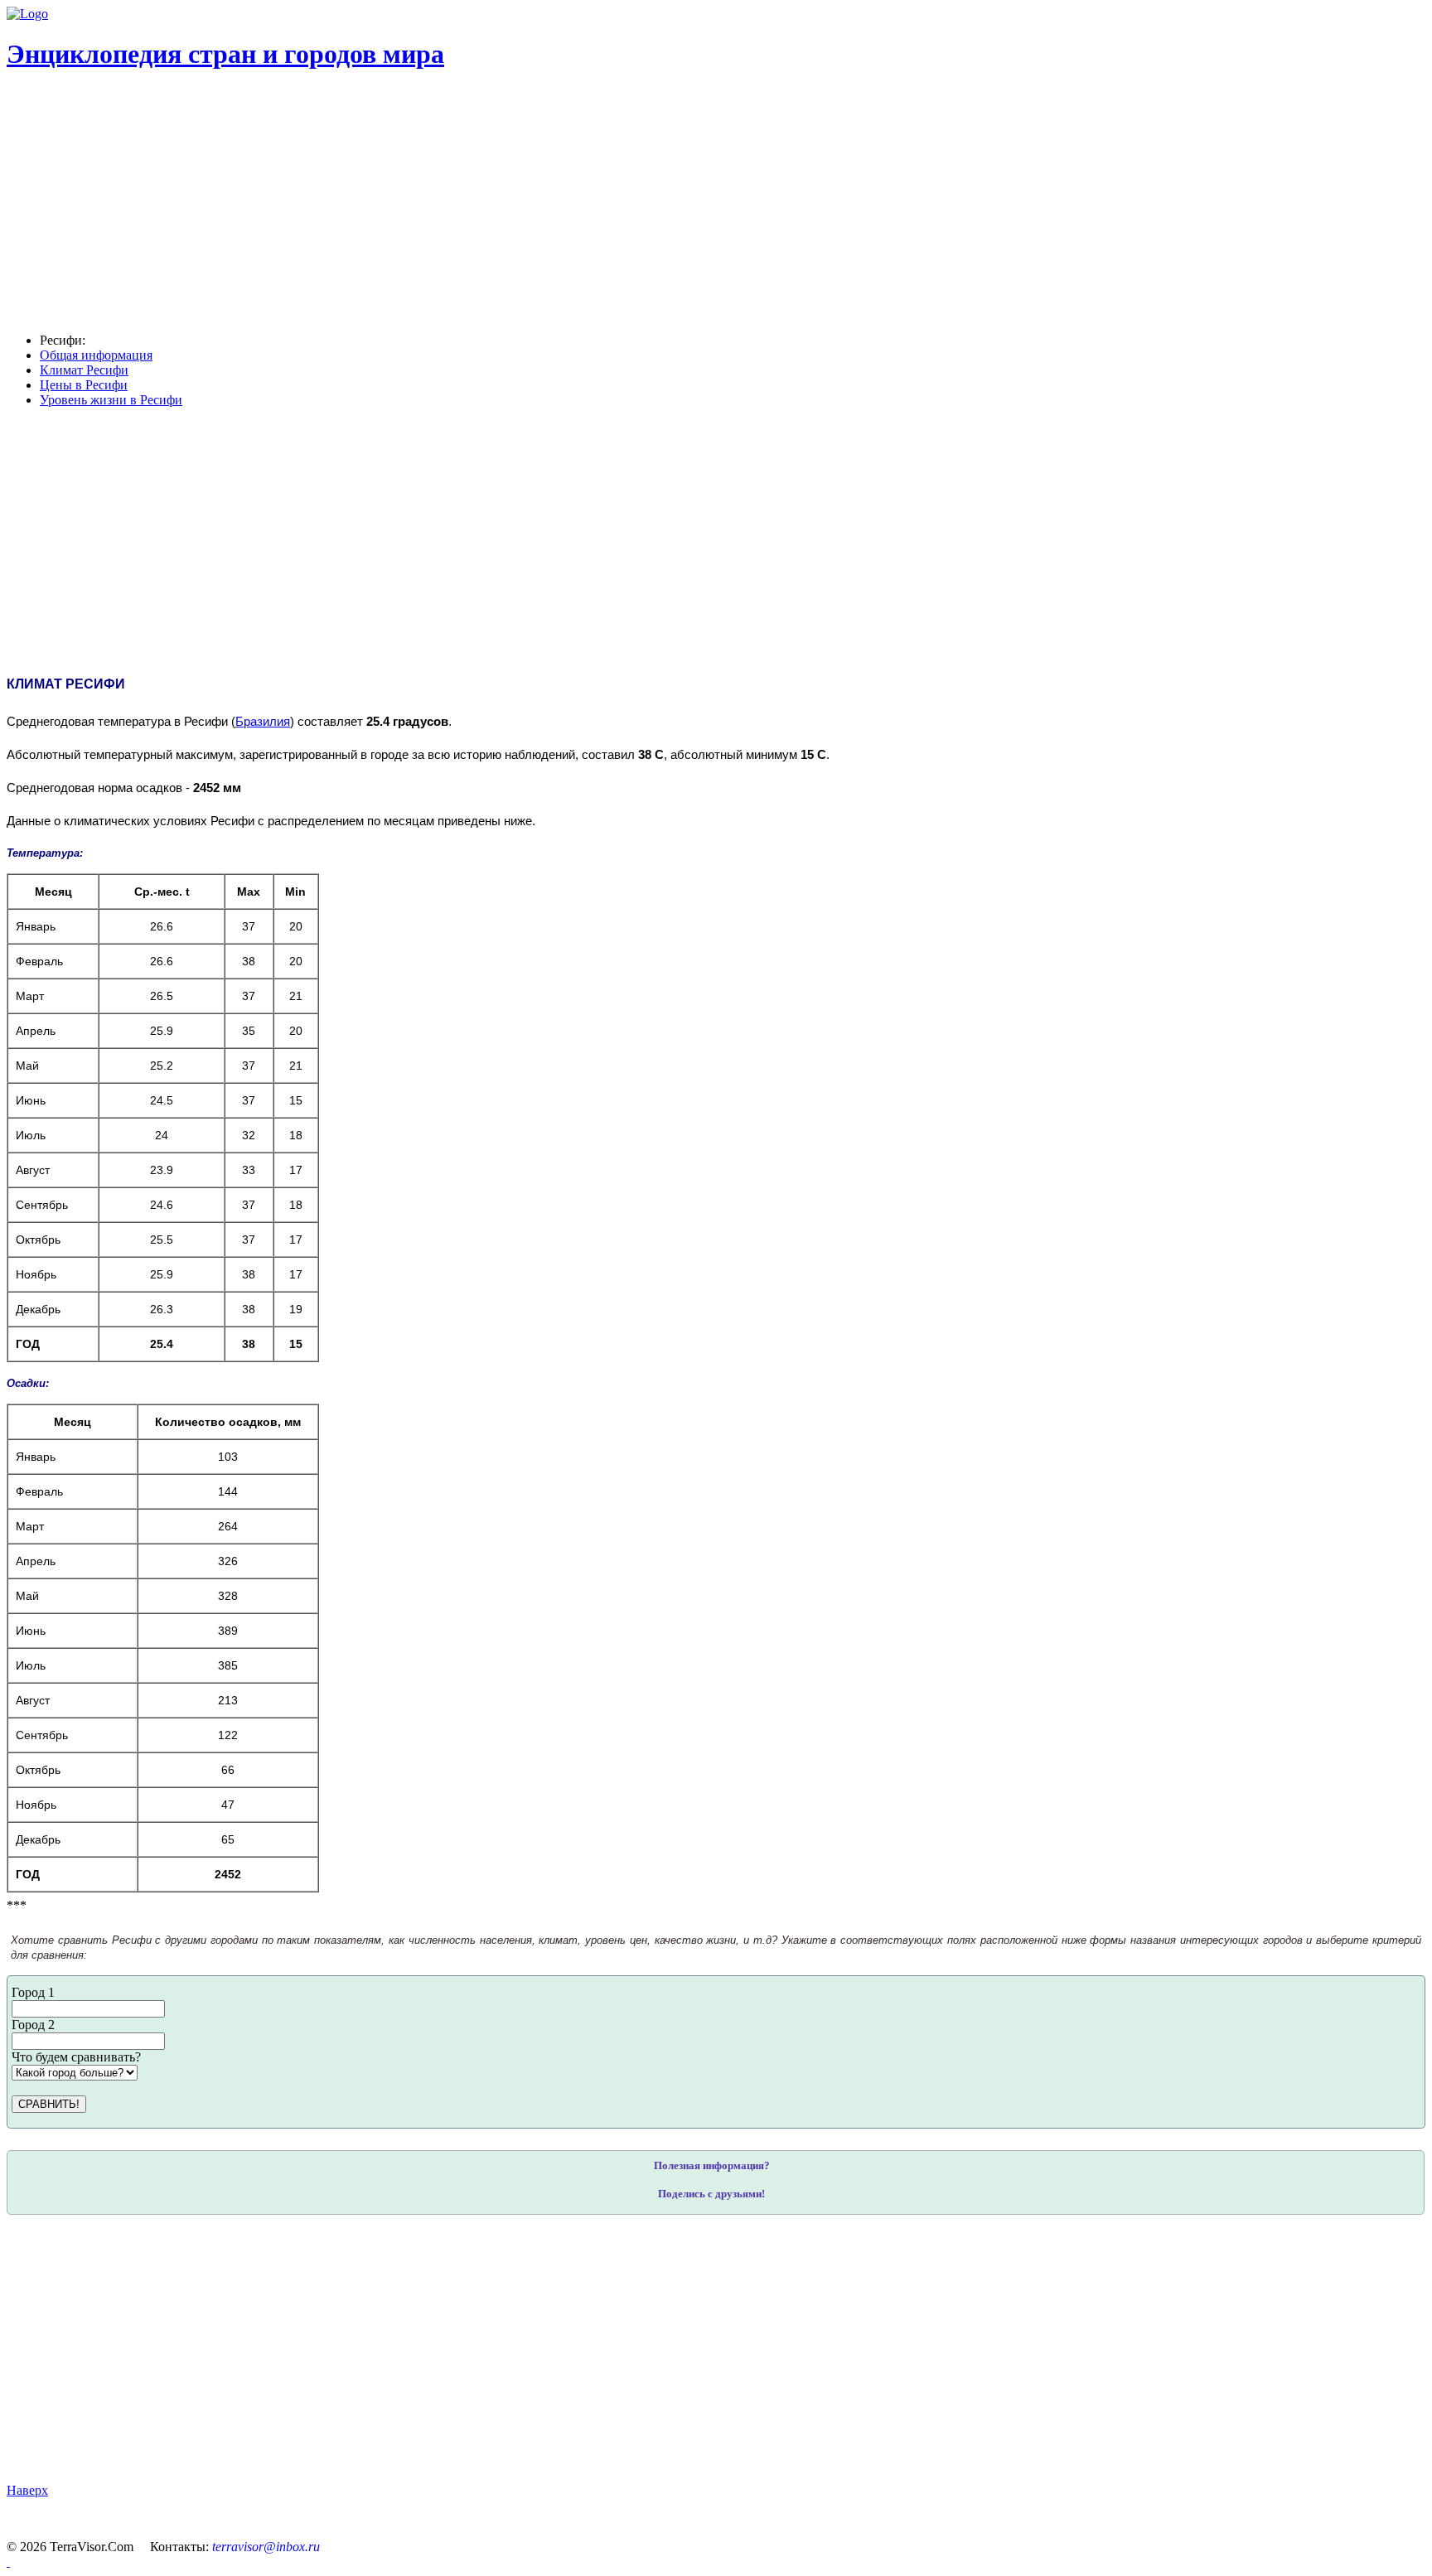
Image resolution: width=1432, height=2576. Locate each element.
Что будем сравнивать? (76, 2057)
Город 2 (33, 2025)
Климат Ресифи (84, 370)
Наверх (27, 2490)
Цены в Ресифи (84, 385)
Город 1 (33, 1992)
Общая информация (96, 355)
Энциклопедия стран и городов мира (225, 54)
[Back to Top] (8, 2562)
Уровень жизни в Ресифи (111, 400)
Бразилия (263, 722)
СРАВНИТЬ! (49, 2104)
